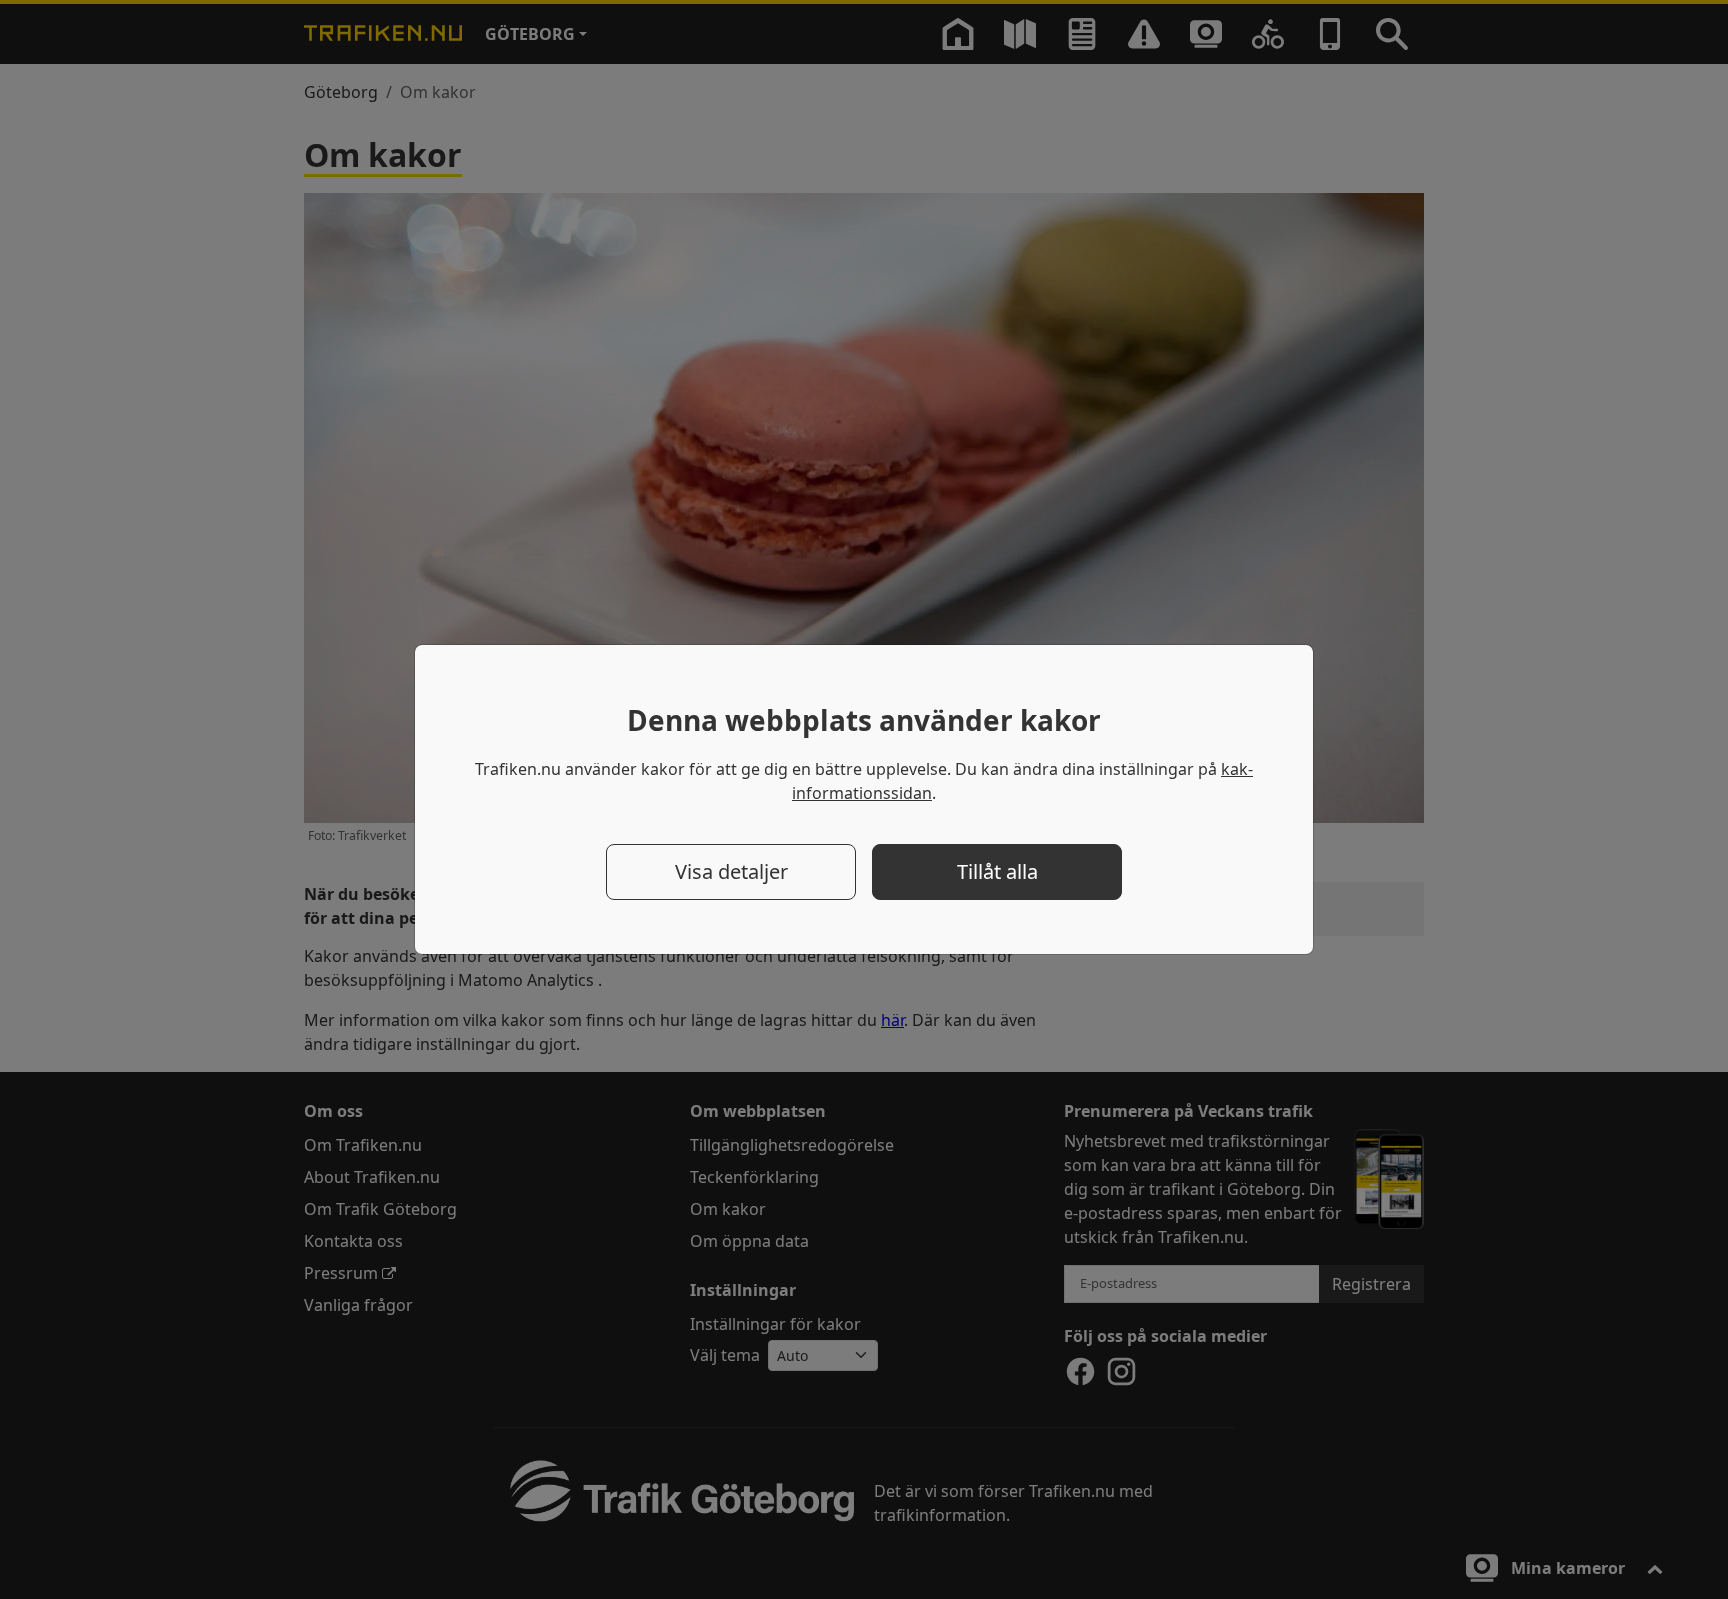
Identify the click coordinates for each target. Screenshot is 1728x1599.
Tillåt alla (997, 871)
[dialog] (864, 799)
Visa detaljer (731, 871)
